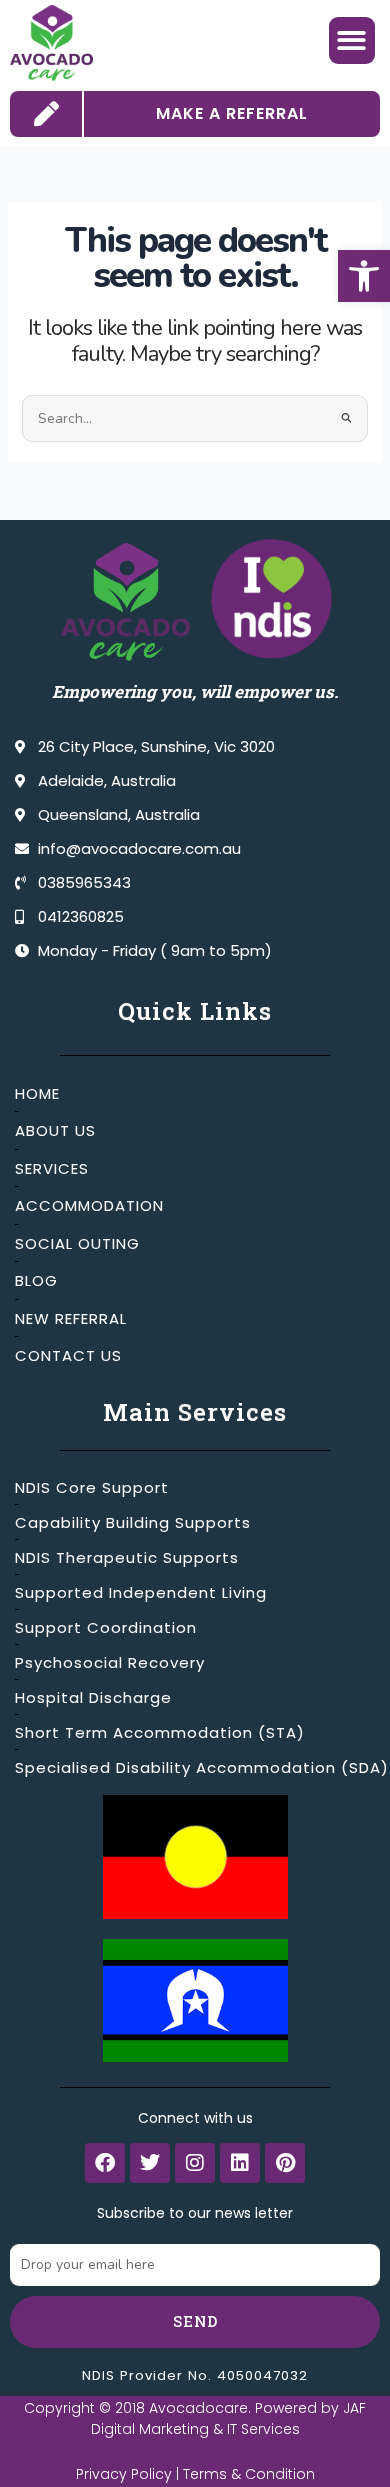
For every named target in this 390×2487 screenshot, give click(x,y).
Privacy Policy (124, 2474)
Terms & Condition (249, 2474)
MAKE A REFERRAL (232, 113)
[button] (364, 276)
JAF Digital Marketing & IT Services (229, 2418)
